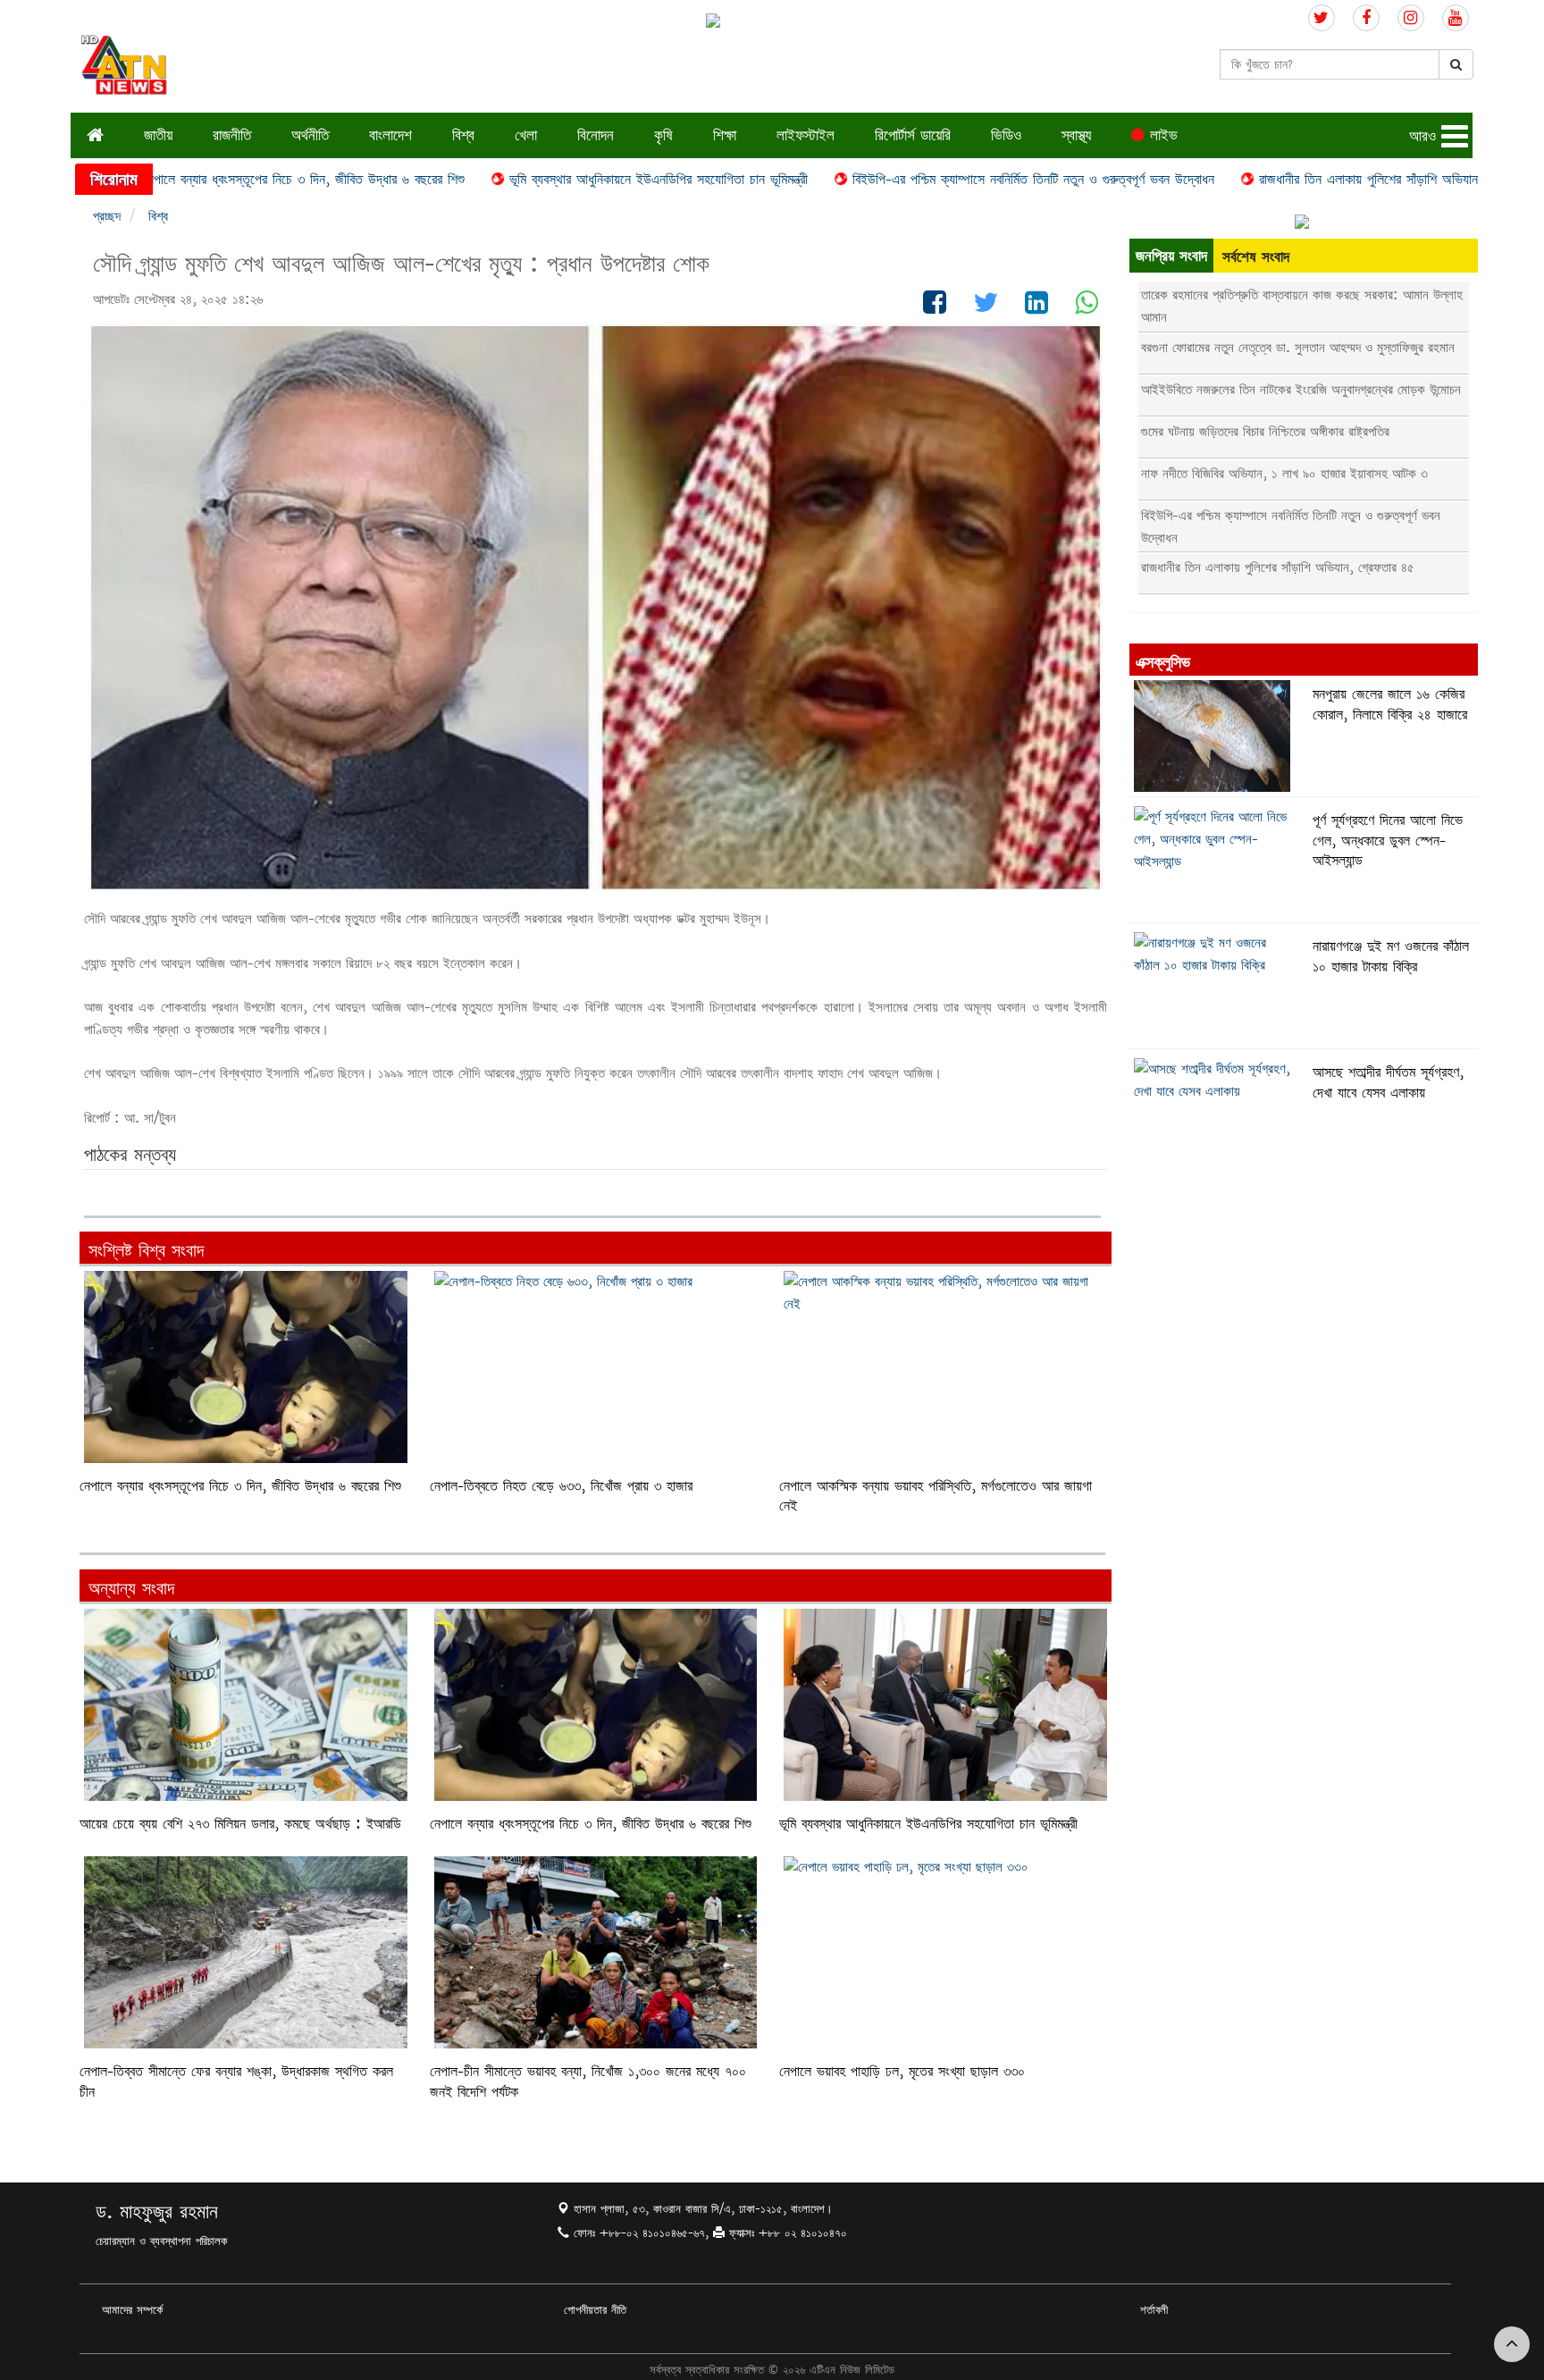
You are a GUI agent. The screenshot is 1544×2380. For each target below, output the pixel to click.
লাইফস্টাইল (806, 135)
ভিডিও (1006, 135)
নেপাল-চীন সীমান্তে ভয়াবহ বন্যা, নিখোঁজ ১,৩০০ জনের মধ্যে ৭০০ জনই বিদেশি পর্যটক (588, 2081)
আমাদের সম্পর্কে (132, 2309)
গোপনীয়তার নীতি (595, 2309)
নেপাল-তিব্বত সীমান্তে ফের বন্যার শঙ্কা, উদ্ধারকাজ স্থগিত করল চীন (236, 2081)
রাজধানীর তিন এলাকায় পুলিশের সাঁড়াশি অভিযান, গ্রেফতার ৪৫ (1311, 179)
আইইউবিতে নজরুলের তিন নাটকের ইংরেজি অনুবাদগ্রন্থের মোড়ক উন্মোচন (1301, 389)
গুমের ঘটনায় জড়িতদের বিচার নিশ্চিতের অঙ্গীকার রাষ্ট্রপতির (1265, 431)
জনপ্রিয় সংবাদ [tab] (1171, 255)
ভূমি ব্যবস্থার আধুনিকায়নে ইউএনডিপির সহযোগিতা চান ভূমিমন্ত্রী (566, 179)
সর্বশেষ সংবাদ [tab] (1256, 256)
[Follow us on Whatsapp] (1087, 307)
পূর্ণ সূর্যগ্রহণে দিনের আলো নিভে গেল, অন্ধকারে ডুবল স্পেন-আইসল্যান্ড (1388, 840)
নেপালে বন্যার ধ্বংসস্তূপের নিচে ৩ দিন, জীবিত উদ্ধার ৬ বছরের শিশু (211, 179)
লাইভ (1161, 135)
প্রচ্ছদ (107, 216)
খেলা (526, 135)
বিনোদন (596, 135)
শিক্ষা (725, 135)
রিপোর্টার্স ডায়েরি (913, 135)
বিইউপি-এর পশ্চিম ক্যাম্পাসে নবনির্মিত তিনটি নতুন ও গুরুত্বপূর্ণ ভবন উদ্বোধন (940, 179)
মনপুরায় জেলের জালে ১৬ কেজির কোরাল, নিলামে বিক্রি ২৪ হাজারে (1390, 704)
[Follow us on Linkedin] (1036, 307)
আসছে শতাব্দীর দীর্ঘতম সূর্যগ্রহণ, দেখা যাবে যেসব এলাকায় (1388, 1082)
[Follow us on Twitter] (1322, 18)
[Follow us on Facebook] (1366, 18)
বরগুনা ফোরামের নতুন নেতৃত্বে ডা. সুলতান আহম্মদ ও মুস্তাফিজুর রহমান (1298, 347)
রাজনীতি (232, 135)
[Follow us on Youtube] (1456, 18)
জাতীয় (158, 135)
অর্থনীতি (310, 135)
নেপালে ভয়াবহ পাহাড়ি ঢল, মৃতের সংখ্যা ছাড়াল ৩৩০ (902, 2071)
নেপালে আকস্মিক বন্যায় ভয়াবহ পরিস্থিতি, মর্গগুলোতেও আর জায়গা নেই (936, 1496)
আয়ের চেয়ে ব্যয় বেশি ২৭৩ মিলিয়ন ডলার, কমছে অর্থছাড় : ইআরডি (240, 1824)
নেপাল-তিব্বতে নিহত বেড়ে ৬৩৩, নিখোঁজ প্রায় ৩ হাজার (561, 1486)
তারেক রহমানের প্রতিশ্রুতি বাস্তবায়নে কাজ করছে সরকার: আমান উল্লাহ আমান (1302, 306)
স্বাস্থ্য (1076, 135)
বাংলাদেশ (390, 135)
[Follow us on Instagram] (1411, 18)
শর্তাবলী (1154, 2309)
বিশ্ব (463, 135)
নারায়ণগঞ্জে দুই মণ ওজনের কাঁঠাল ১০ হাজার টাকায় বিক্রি (1391, 956)
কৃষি (663, 135)
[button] (1440, 136)
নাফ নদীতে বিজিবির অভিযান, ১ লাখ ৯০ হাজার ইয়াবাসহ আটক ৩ (1284, 473)
